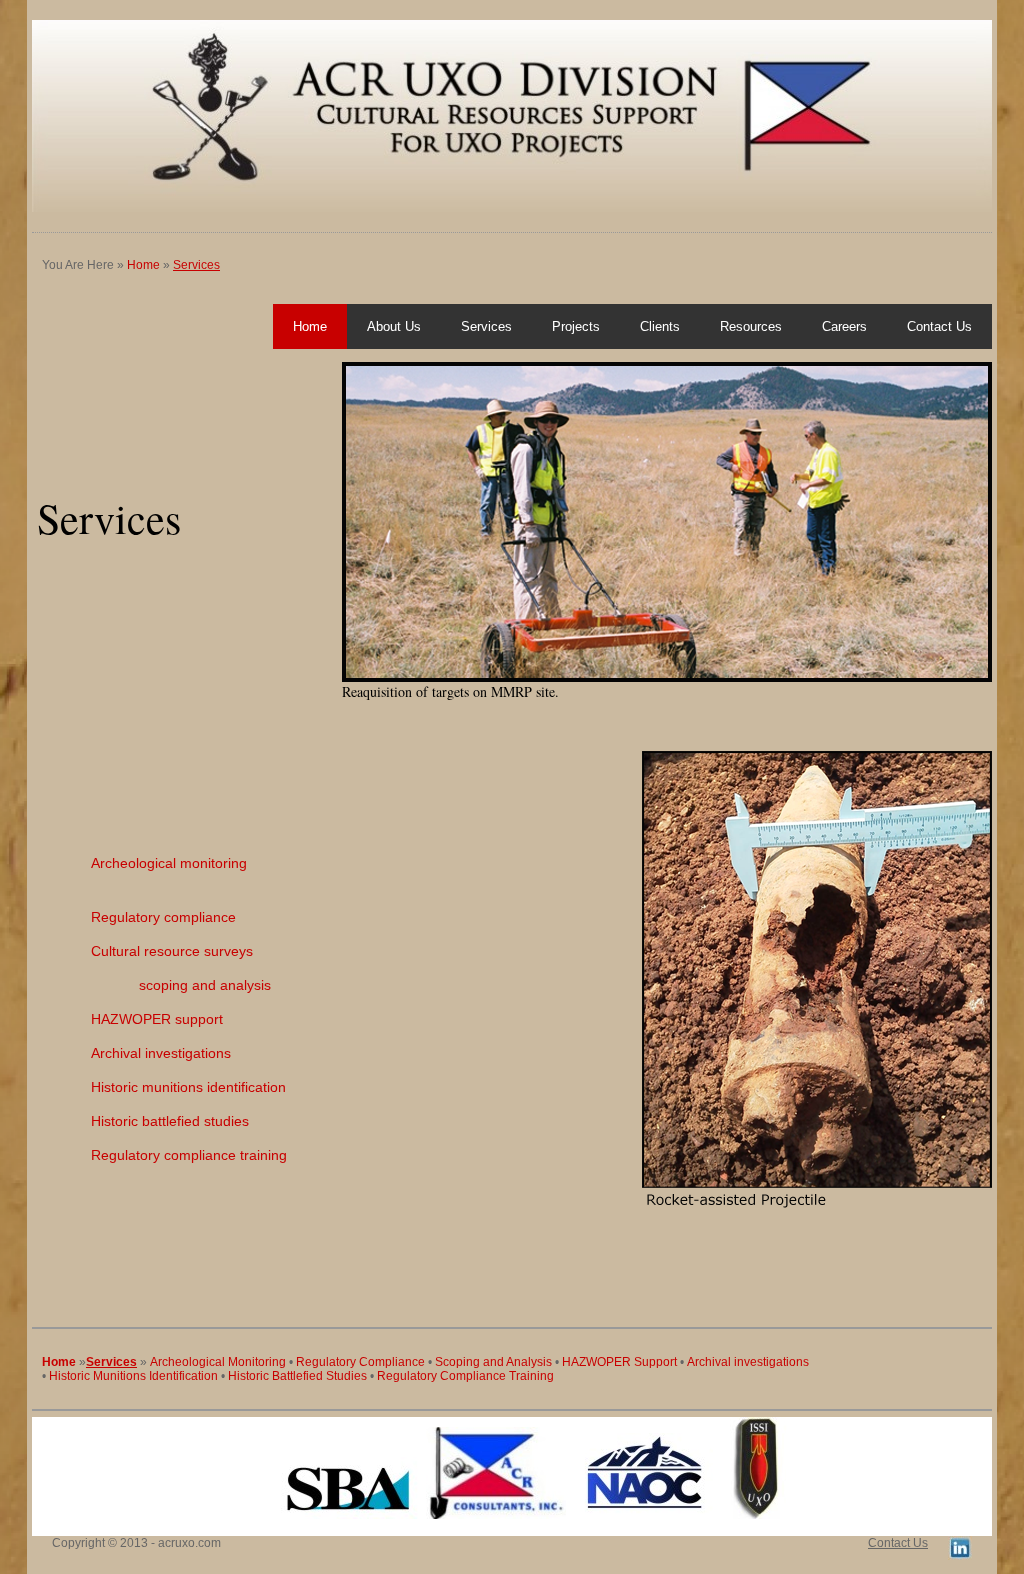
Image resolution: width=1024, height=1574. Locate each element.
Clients (660, 326)
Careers (844, 326)
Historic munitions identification (188, 1087)
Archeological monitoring (169, 863)
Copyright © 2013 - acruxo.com (136, 1543)
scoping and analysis (205, 985)
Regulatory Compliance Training (465, 1376)
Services (196, 265)
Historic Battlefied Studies (297, 1376)
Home (143, 265)
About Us (394, 326)
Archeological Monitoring (218, 1362)
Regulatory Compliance (360, 1362)
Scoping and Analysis (493, 1362)
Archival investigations (161, 1053)
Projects (576, 326)
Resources (751, 326)
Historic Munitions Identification (133, 1376)
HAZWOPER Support (619, 1362)
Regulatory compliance (163, 917)
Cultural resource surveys (172, 951)
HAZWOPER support (157, 1019)
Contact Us (939, 326)
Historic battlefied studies (170, 1121)
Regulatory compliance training (189, 1155)
